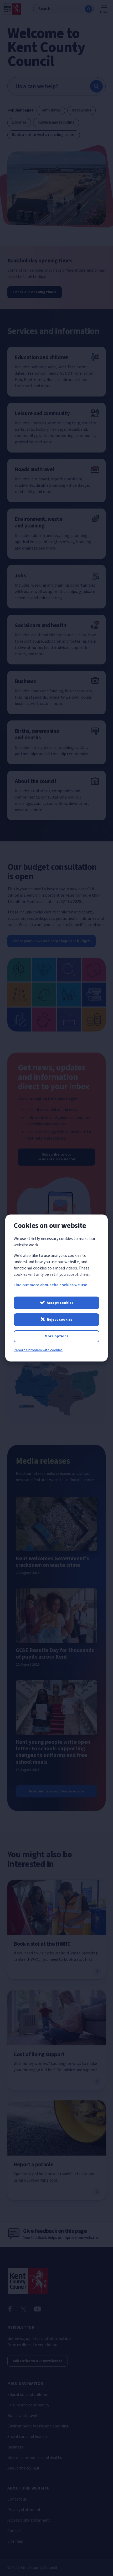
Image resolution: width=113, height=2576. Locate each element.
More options (56, 1336)
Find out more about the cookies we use (50, 1285)
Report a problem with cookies (38, 1350)
